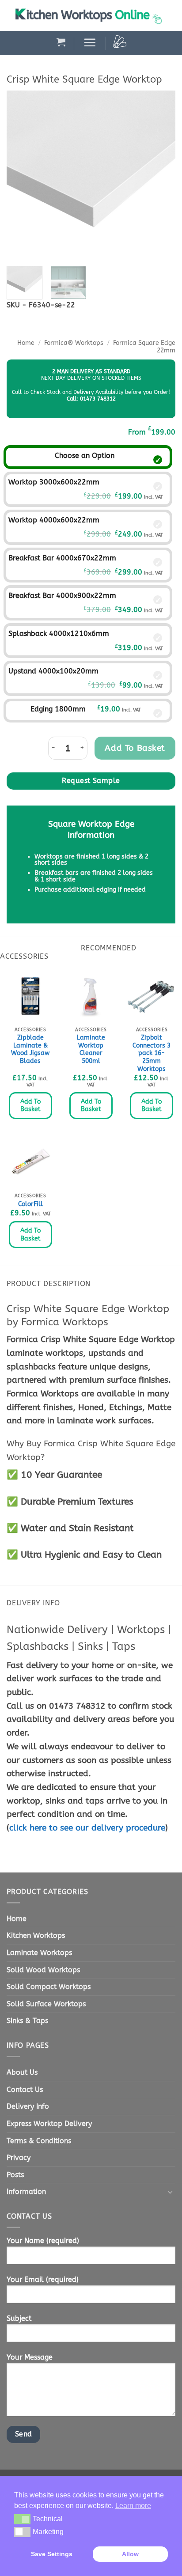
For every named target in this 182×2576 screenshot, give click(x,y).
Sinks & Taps (27, 2021)
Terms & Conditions (39, 2141)
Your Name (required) (43, 2241)
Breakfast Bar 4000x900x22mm (62, 596)
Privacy (19, 2158)
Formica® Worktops (74, 343)
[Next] (161, 175)
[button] (61, 42)
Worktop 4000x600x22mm (54, 520)
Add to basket (135, 748)
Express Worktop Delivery (49, 2124)
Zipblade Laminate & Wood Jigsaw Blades (30, 1049)
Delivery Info (28, 2106)
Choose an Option (85, 456)
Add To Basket (30, 1106)
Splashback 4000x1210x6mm (59, 634)
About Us (22, 2072)
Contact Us (25, 2090)
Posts (15, 2175)
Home (26, 343)
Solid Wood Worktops (43, 1970)
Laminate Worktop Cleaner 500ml (91, 1049)
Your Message (30, 2357)
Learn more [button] (133, 2506)
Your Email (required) (43, 2279)
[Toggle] (170, 2192)
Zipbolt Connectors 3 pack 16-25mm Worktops (152, 1053)
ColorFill (30, 1204)
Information (26, 2192)
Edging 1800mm (58, 709)
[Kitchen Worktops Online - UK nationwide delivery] (91, 15)
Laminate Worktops (39, 1953)
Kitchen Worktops (36, 1935)
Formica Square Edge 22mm (144, 346)
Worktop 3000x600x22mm (54, 482)
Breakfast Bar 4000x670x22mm (62, 558)
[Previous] (21, 175)
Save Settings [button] (52, 2554)
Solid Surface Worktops (46, 2004)
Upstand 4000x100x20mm (53, 671)
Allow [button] (130, 2554)
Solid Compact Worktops (49, 1987)
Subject (19, 2318)
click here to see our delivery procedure (87, 1828)
